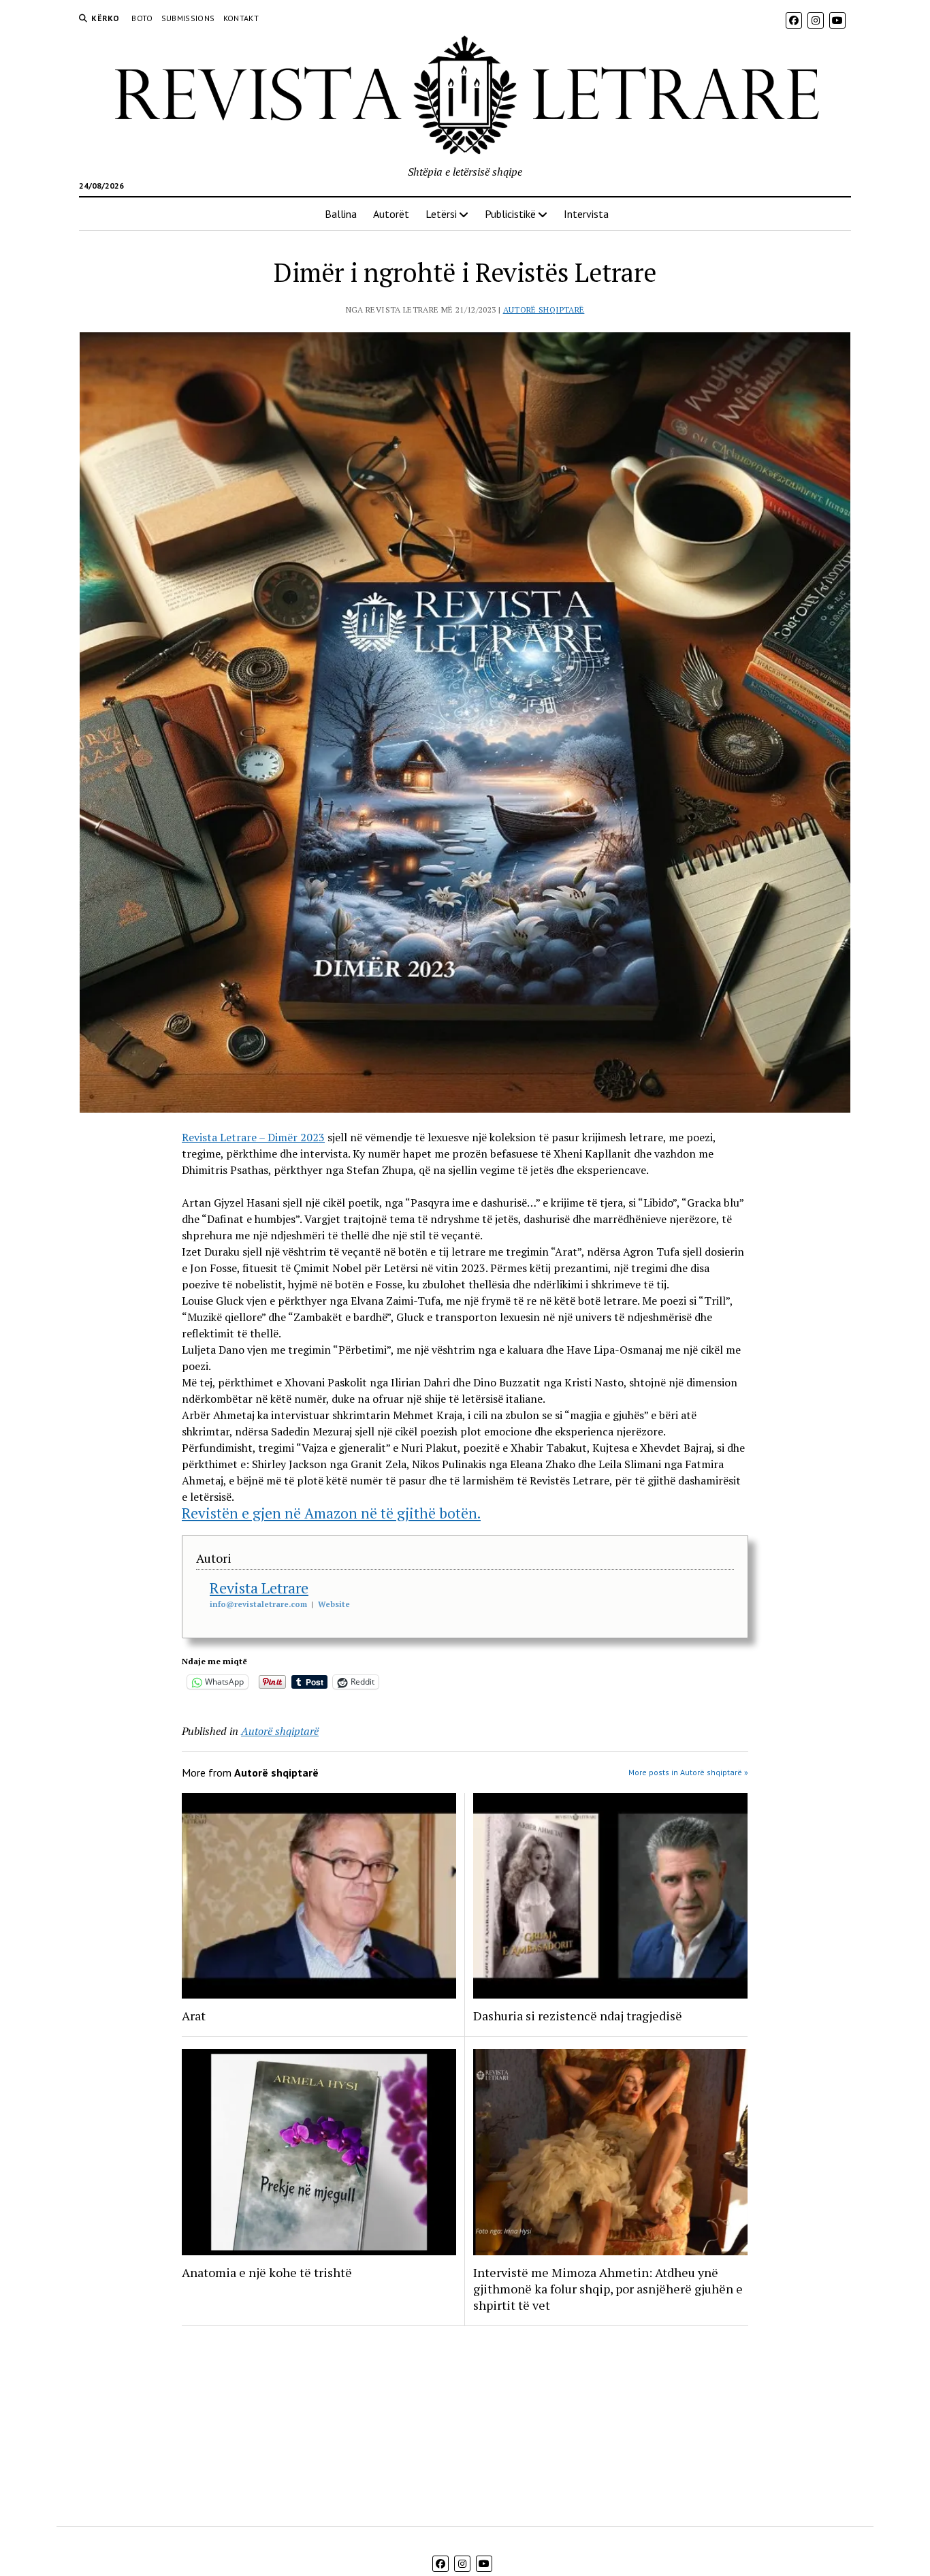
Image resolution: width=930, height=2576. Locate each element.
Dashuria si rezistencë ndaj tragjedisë (578, 2016)
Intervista (586, 214)
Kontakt (241, 18)
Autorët (391, 214)
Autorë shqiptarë (544, 309)
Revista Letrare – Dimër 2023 (253, 1137)
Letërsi (441, 214)
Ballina (341, 214)
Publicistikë (510, 214)
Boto (142, 18)
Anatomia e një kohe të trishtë (267, 2272)
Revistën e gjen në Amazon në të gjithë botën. (331, 1513)
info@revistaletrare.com (258, 1604)
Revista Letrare (259, 1588)
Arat (194, 2016)
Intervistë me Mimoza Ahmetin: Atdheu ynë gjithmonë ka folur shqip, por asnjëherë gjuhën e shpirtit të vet (608, 2289)
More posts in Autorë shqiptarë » (688, 1772)
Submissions (188, 18)
